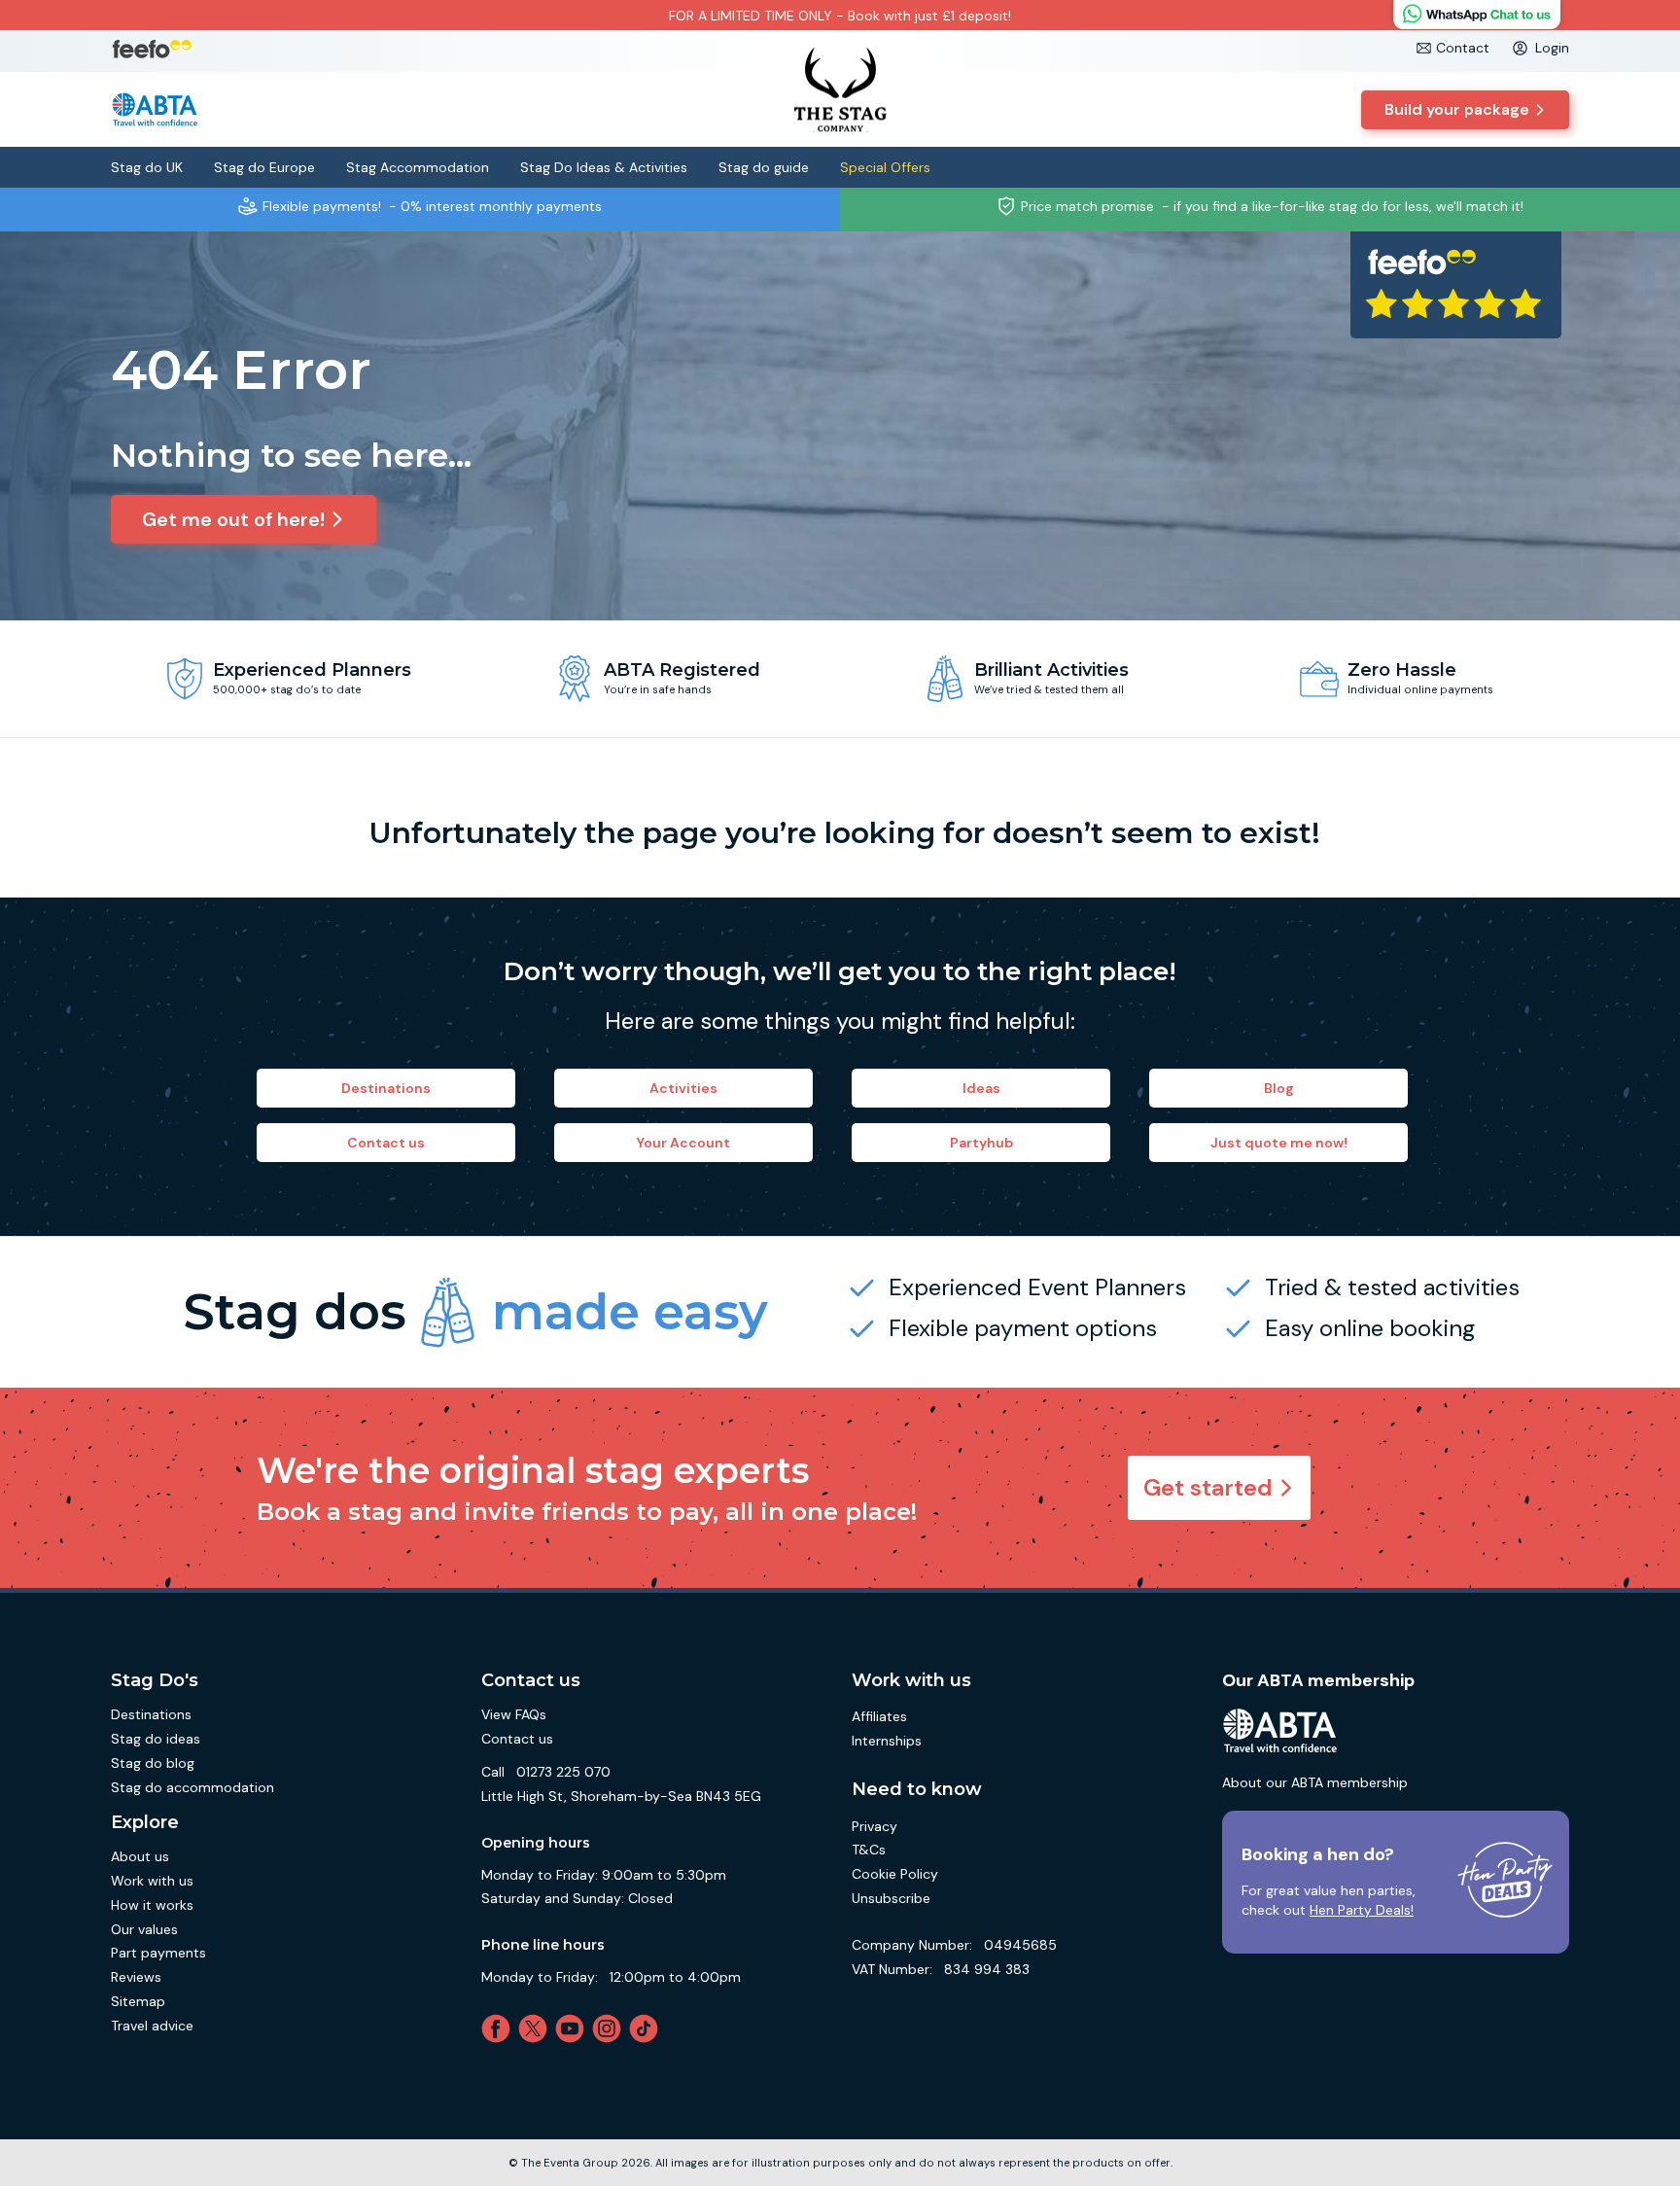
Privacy (875, 1826)
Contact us (386, 1143)
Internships (887, 1741)
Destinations (386, 1088)
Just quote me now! (1279, 1143)
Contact (1463, 48)
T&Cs (869, 1850)
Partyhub (981, 1143)
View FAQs (514, 1714)
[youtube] (574, 2028)
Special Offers (885, 167)
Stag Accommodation (418, 167)
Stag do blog (153, 1763)
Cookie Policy (895, 1874)
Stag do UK (147, 167)
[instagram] (611, 2028)
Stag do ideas (156, 1739)
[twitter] (537, 2028)
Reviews (136, 1977)
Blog (1279, 1088)
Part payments (158, 1953)
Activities (683, 1088)
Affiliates (879, 1716)
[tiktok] (647, 2028)
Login (1552, 48)
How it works (152, 1905)
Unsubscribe (891, 1898)
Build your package (1457, 109)
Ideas (981, 1088)
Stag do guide (764, 167)
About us (140, 1856)
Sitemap (138, 2001)
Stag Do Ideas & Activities (604, 167)
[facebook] (500, 2028)
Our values (144, 1929)
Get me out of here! (233, 519)
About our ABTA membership (1315, 1782)
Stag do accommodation (192, 1787)
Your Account (683, 1143)
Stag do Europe (264, 167)
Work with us (152, 1881)
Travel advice (152, 2026)
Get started (1208, 1487)
